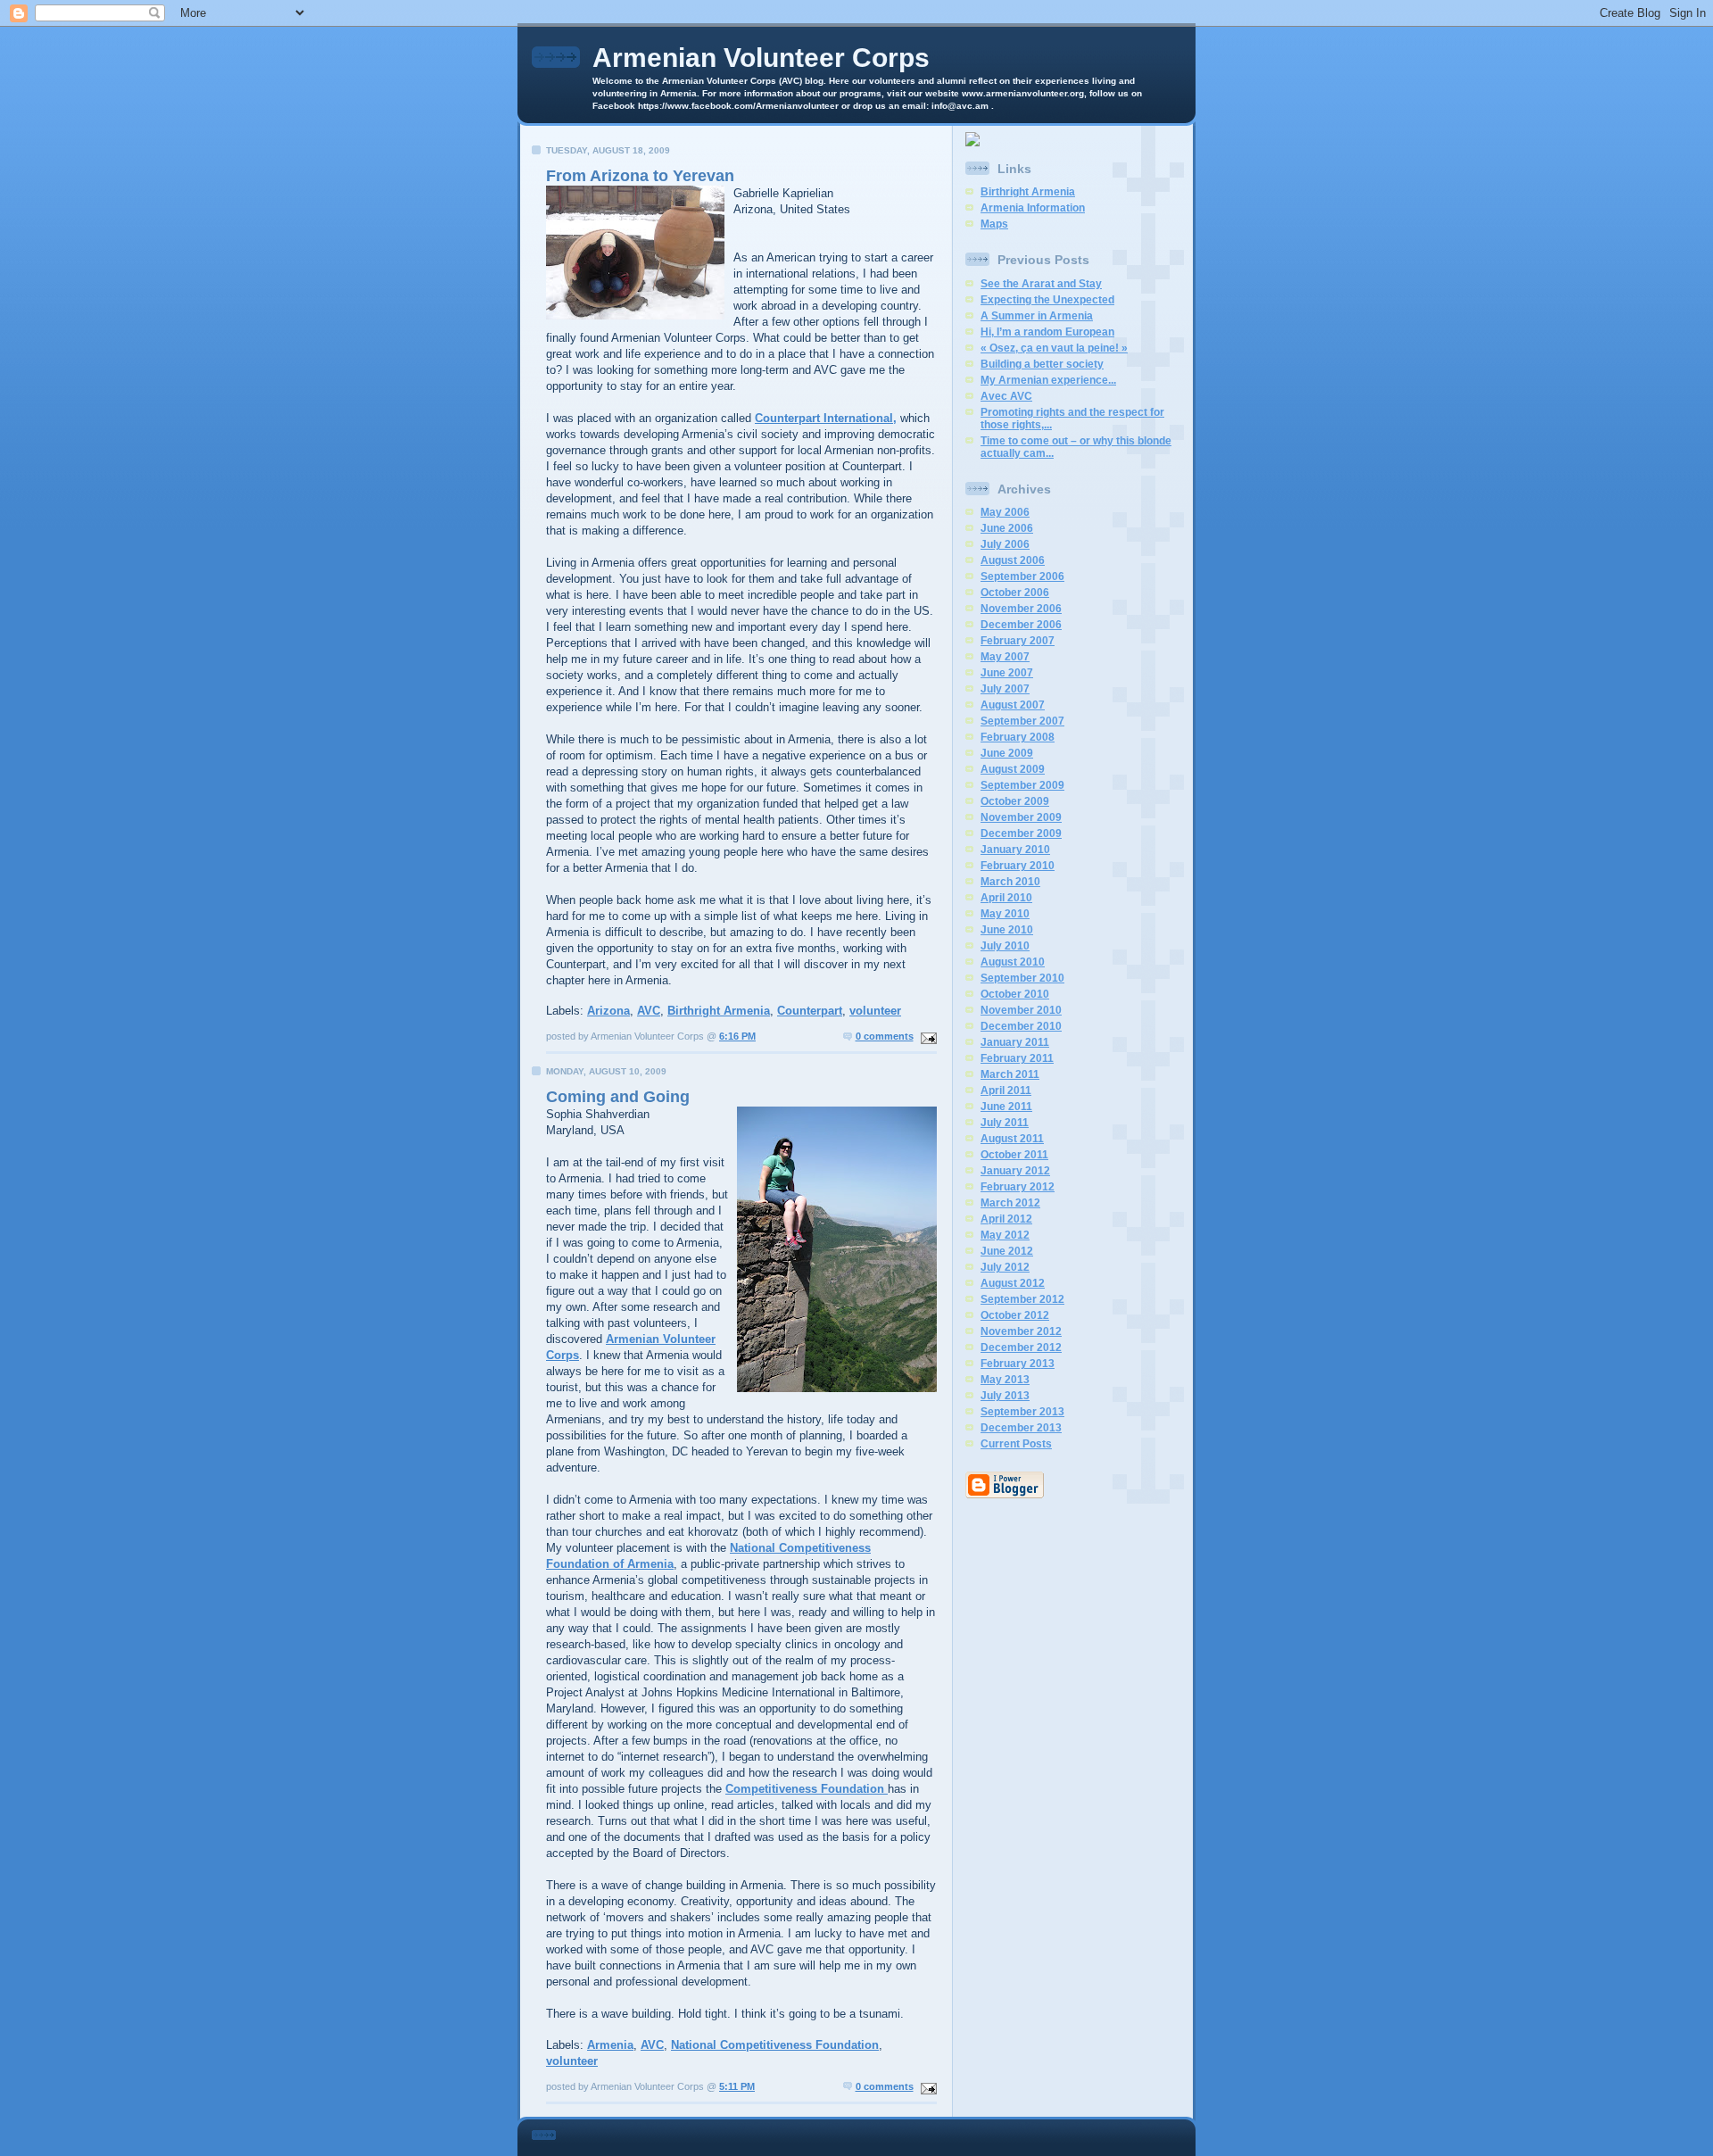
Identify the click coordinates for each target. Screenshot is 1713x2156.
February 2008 (1018, 737)
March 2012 (1010, 1203)
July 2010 (1005, 946)
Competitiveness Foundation (807, 1789)
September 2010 (1022, 978)
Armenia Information (1033, 208)
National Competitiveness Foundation (775, 2045)
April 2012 (1006, 1219)
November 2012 (1021, 1331)
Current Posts (1016, 1444)
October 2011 (1014, 1155)
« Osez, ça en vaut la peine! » (1054, 348)
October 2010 (1015, 994)
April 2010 (1006, 898)
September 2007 (1022, 721)
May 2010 (1005, 914)
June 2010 (1007, 930)
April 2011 (1006, 1090)
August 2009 (1013, 769)
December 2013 (1021, 1428)
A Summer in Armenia (1037, 316)
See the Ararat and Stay (1041, 284)
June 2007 (1007, 673)
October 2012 (1015, 1315)
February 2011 (1017, 1058)
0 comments (885, 1036)
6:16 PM (737, 1036)
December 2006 (1021, 625)
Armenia (610, 2045)
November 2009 (1021, 817)
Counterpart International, (826, 418)
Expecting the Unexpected (1047, 300)
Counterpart (810, 1011)
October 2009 (1015, 801)
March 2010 (1010, 882)
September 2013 (1022, 1412)
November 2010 (1021, 1010)
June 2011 (1006, 1107)
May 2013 (1005, 1380)
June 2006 (1007, 528)
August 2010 (1013, 962)
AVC (649, 1011)
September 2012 (1022, 1299)
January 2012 (1015, 1171)
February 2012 (1018, 1187)
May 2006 (1005, 512)
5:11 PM (737, 2086)
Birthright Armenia (719, 1011)
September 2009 (1022, 785)
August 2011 (1012, 1139)
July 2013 (1005, 1396)
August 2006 (1013, 560)
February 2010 (1018, 866)
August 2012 (1013, 1283)
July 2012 (1005, 1267)
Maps (994, 224)
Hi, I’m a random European (1047, 332)
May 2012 (1005, 1235)
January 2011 (1015, 1042)
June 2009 (1007, 753)
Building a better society (1042, 364)
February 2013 (1018, 1364)
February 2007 (1018, 641)
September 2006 (1022, 576)
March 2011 (1010, 1074)
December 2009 (1021, 833)
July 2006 (1005, 544)
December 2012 (1021, 1347)
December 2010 (1021, 1026)
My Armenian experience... (1048, 380)
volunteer (875, 1011)
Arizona (608, 1011)
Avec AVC (1006, 396)
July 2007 (1005, 689)
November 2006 (1021, 609)
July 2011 (1005, 1123)
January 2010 (1015, 850)
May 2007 (1005, 657)
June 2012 (1007, 1251)
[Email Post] (927, 1036)
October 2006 (1015, 593)
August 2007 (1013, 705)
